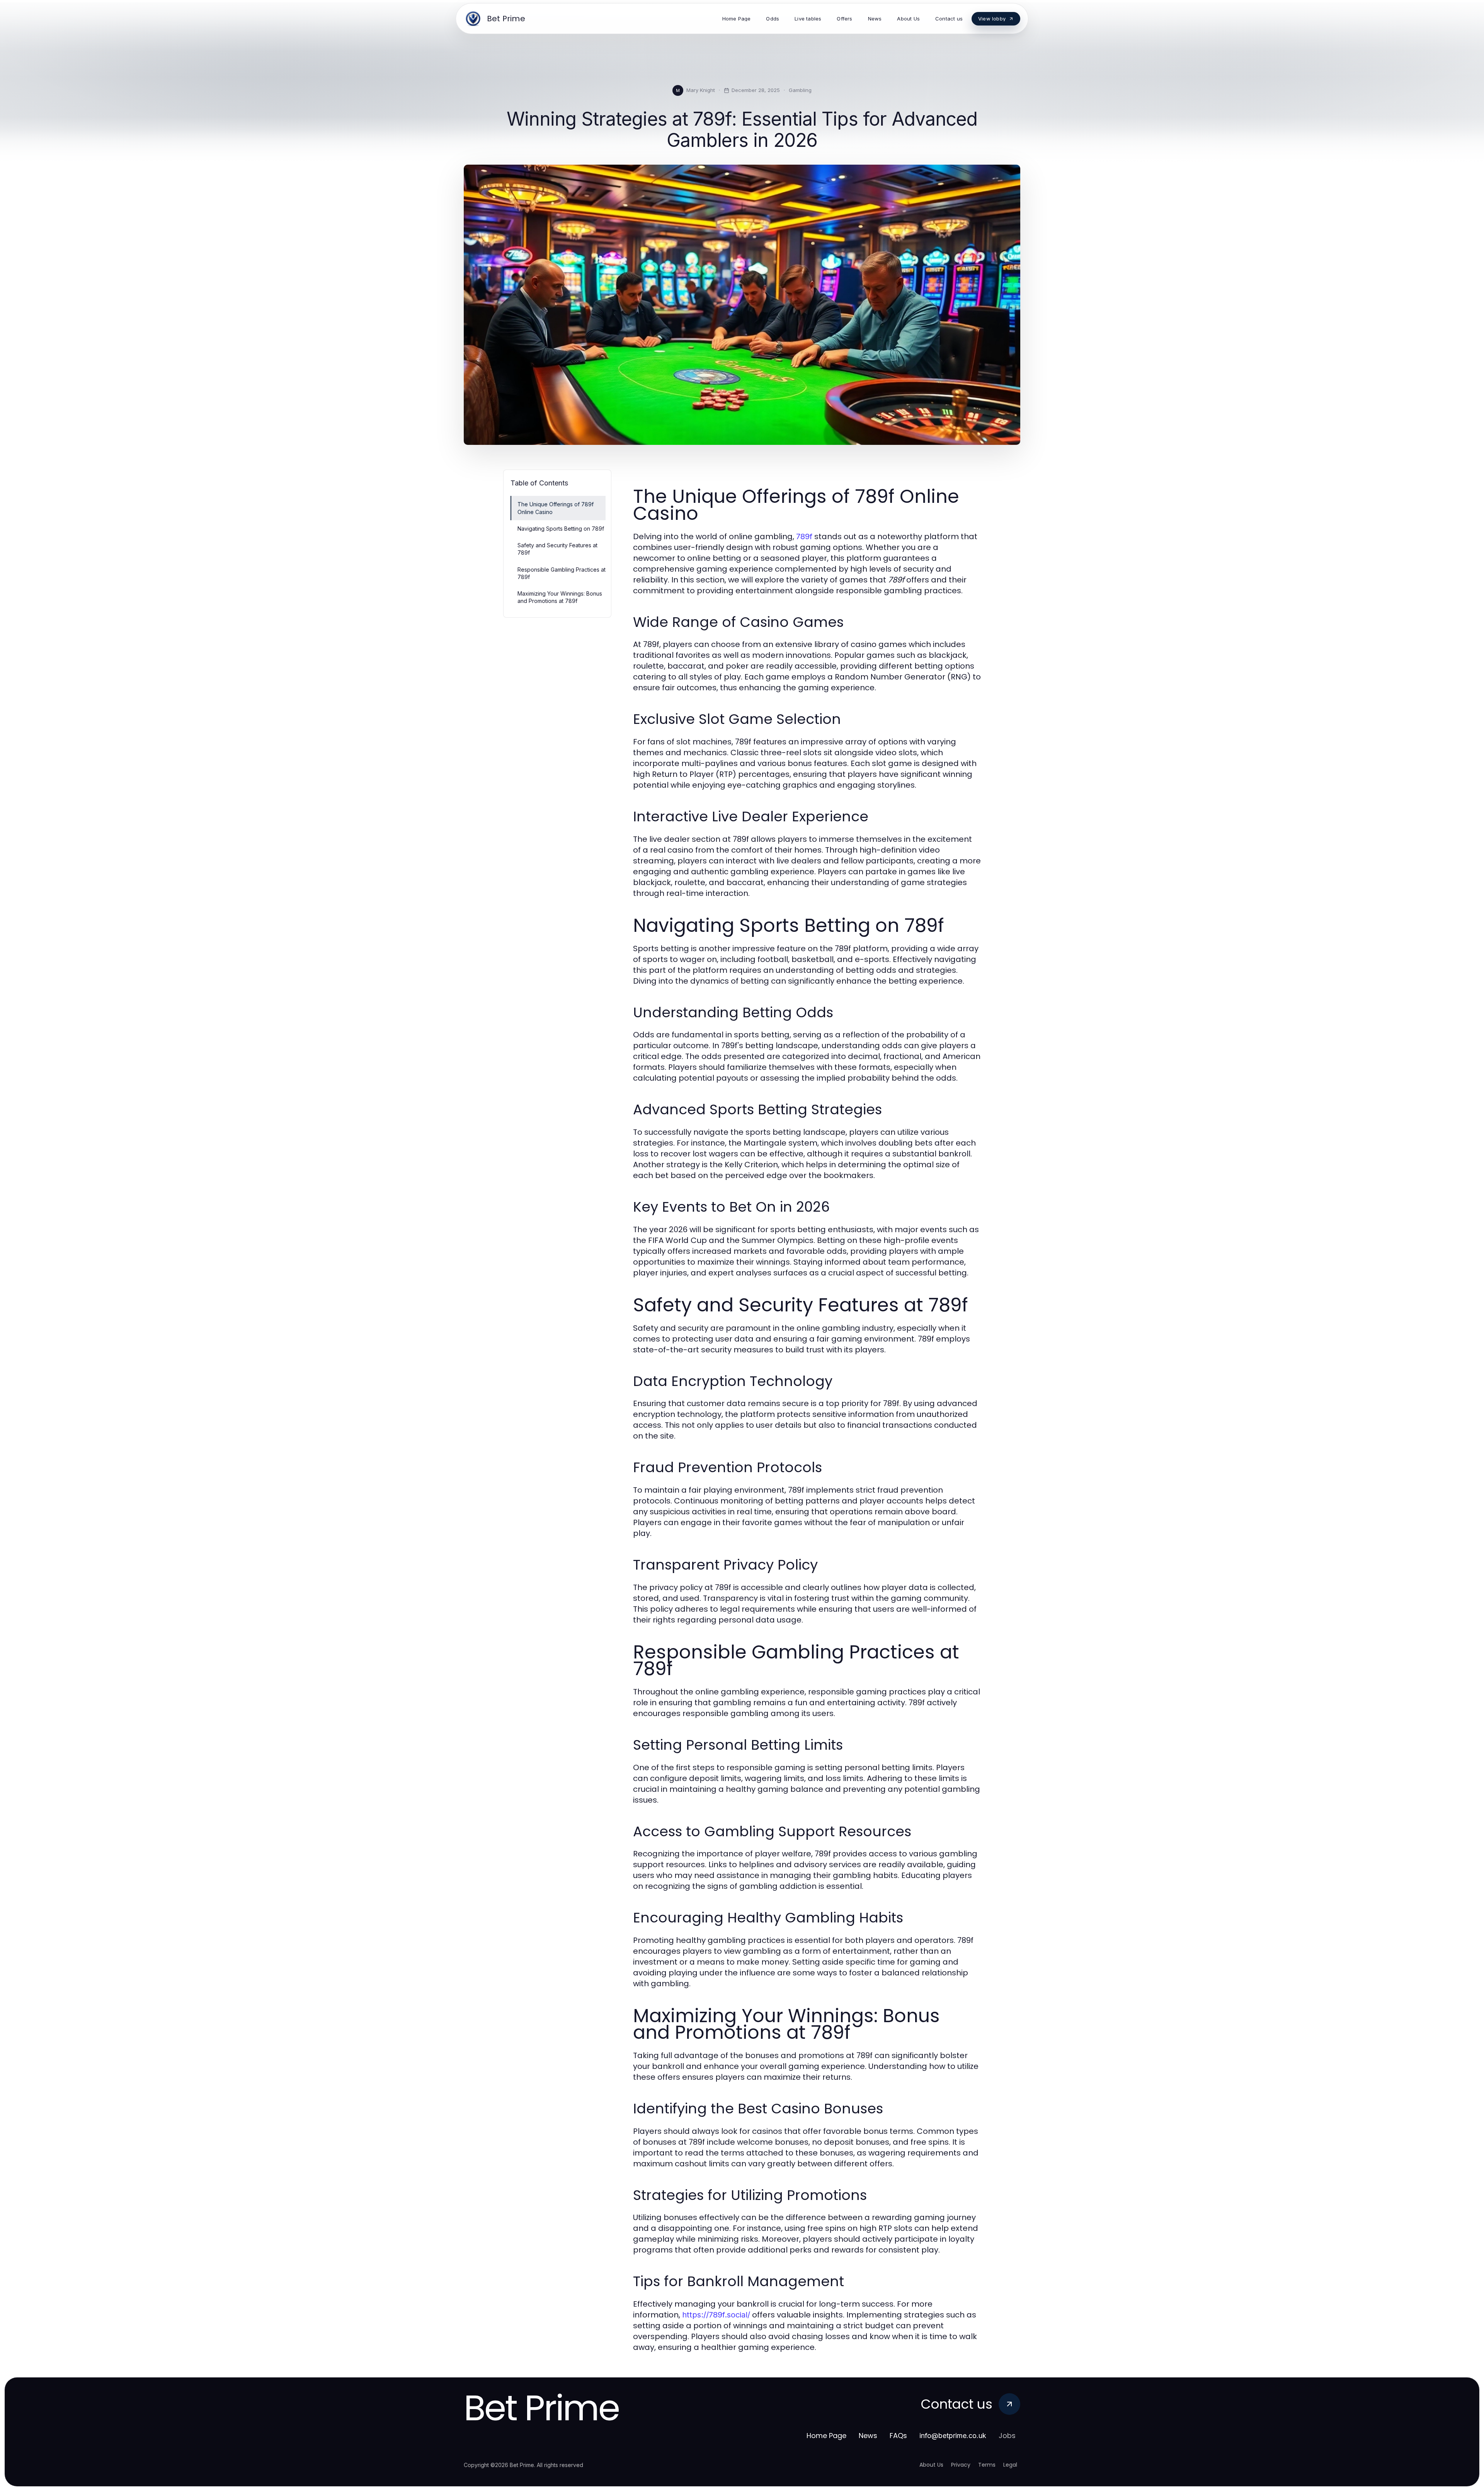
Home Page (826, 2436)
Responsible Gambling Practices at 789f (562, 573)
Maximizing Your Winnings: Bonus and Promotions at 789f (560, 597)
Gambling (800, 90)
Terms (987, 2465)
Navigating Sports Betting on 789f (561, 529)
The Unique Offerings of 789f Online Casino (556, 508)
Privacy (961, 2465)
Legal (1010, 2465)
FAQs (898, 2436)
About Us (931, 2465)
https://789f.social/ (716, 2315)
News (868, 2436)
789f (804, 536)
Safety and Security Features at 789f (557, 549)
